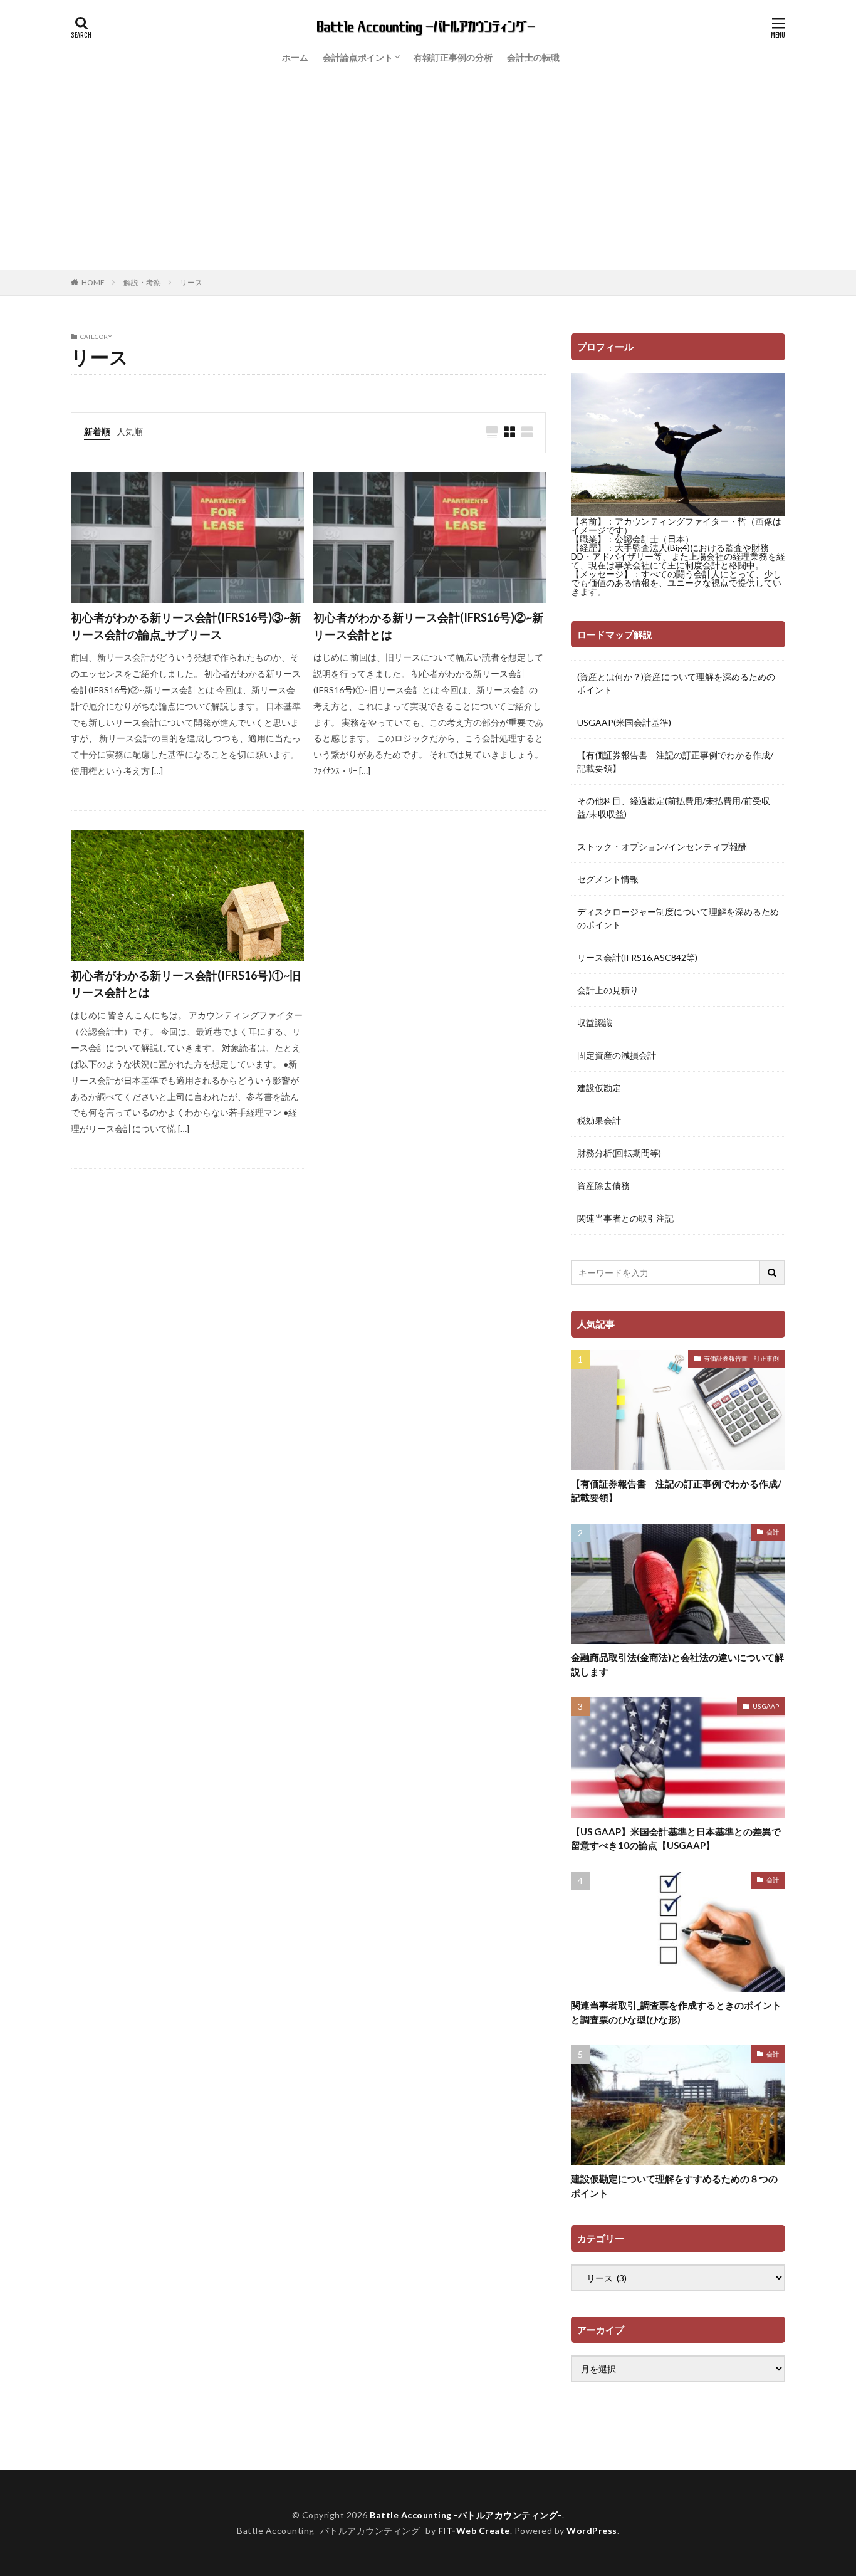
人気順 (130, 432)
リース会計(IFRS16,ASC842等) (637, 957)
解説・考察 (142, 282)
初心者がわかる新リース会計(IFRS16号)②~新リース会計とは (428, 626)
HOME (93, 282)
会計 (773, 1532)
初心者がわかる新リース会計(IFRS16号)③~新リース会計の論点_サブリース (186, 626)
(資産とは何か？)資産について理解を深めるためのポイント (676, 683)
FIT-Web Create (474, 2531)
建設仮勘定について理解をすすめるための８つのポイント (674, 2186)
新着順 (97, 432)
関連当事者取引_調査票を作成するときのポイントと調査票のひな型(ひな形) (676, 2012)
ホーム (295, 57)
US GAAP (766, 1706)
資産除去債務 (603, 1186)
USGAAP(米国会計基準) (624, 722)
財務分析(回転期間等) (619, 1153)
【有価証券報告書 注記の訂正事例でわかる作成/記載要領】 (675, 762)
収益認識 (595, 1023)
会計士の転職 (533, 57)
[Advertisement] (428, 175)
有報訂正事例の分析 (453, 57)
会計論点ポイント (358, 57)
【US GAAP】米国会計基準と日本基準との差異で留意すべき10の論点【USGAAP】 (676, 1839)
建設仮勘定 (599, 1088)
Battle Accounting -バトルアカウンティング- (466, 2515)
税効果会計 (599, 1120)
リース (191, 282)
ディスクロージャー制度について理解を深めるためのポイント (678, 918)
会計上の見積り (608, 990)
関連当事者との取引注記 (625, 1218)
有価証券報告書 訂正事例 (741, 1358)
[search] (773, 1273)
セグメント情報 (608, 879)
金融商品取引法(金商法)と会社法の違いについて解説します (677, 1664)
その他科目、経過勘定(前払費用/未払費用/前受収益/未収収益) (674, 807)
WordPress (592, 2531)
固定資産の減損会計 (617, 1055)
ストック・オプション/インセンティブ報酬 (662, 846)
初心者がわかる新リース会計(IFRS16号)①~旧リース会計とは (186, 984)
